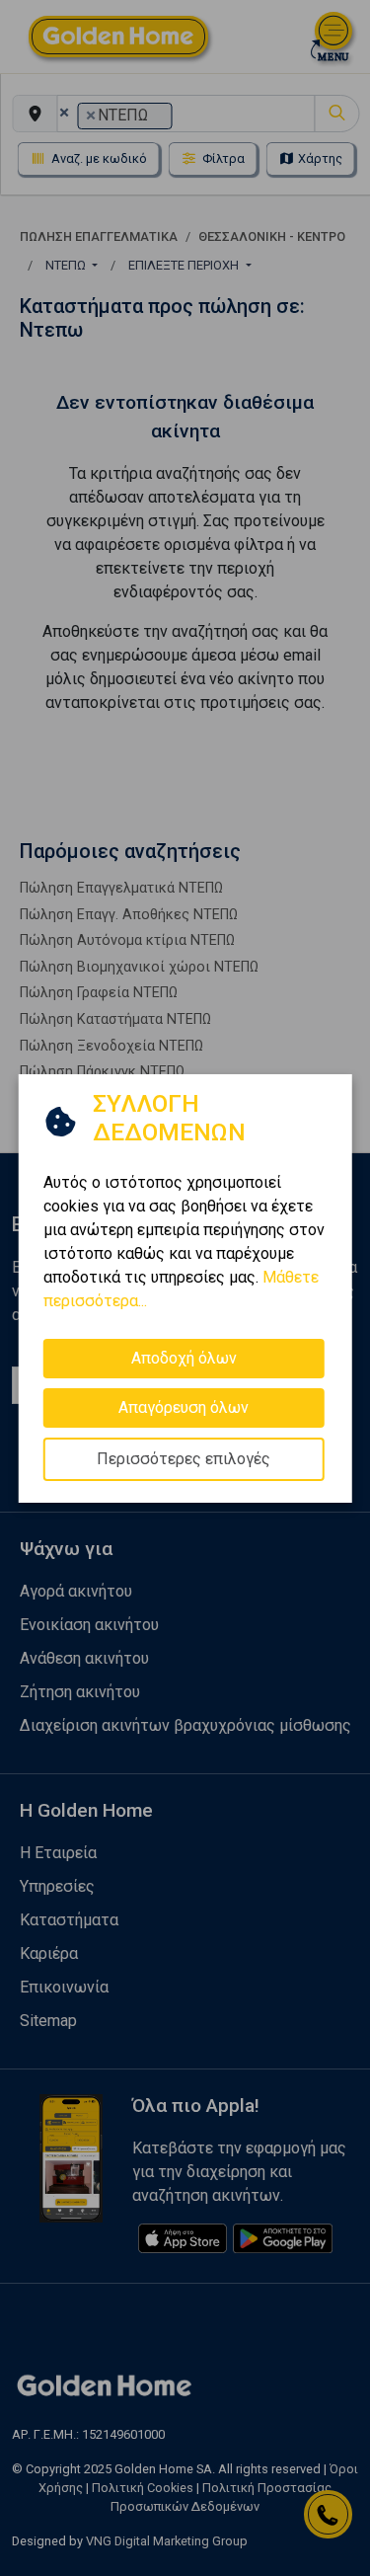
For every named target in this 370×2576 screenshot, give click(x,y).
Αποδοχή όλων (184, 1357)
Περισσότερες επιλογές (184, 1458)
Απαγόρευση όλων (184, 1406)
